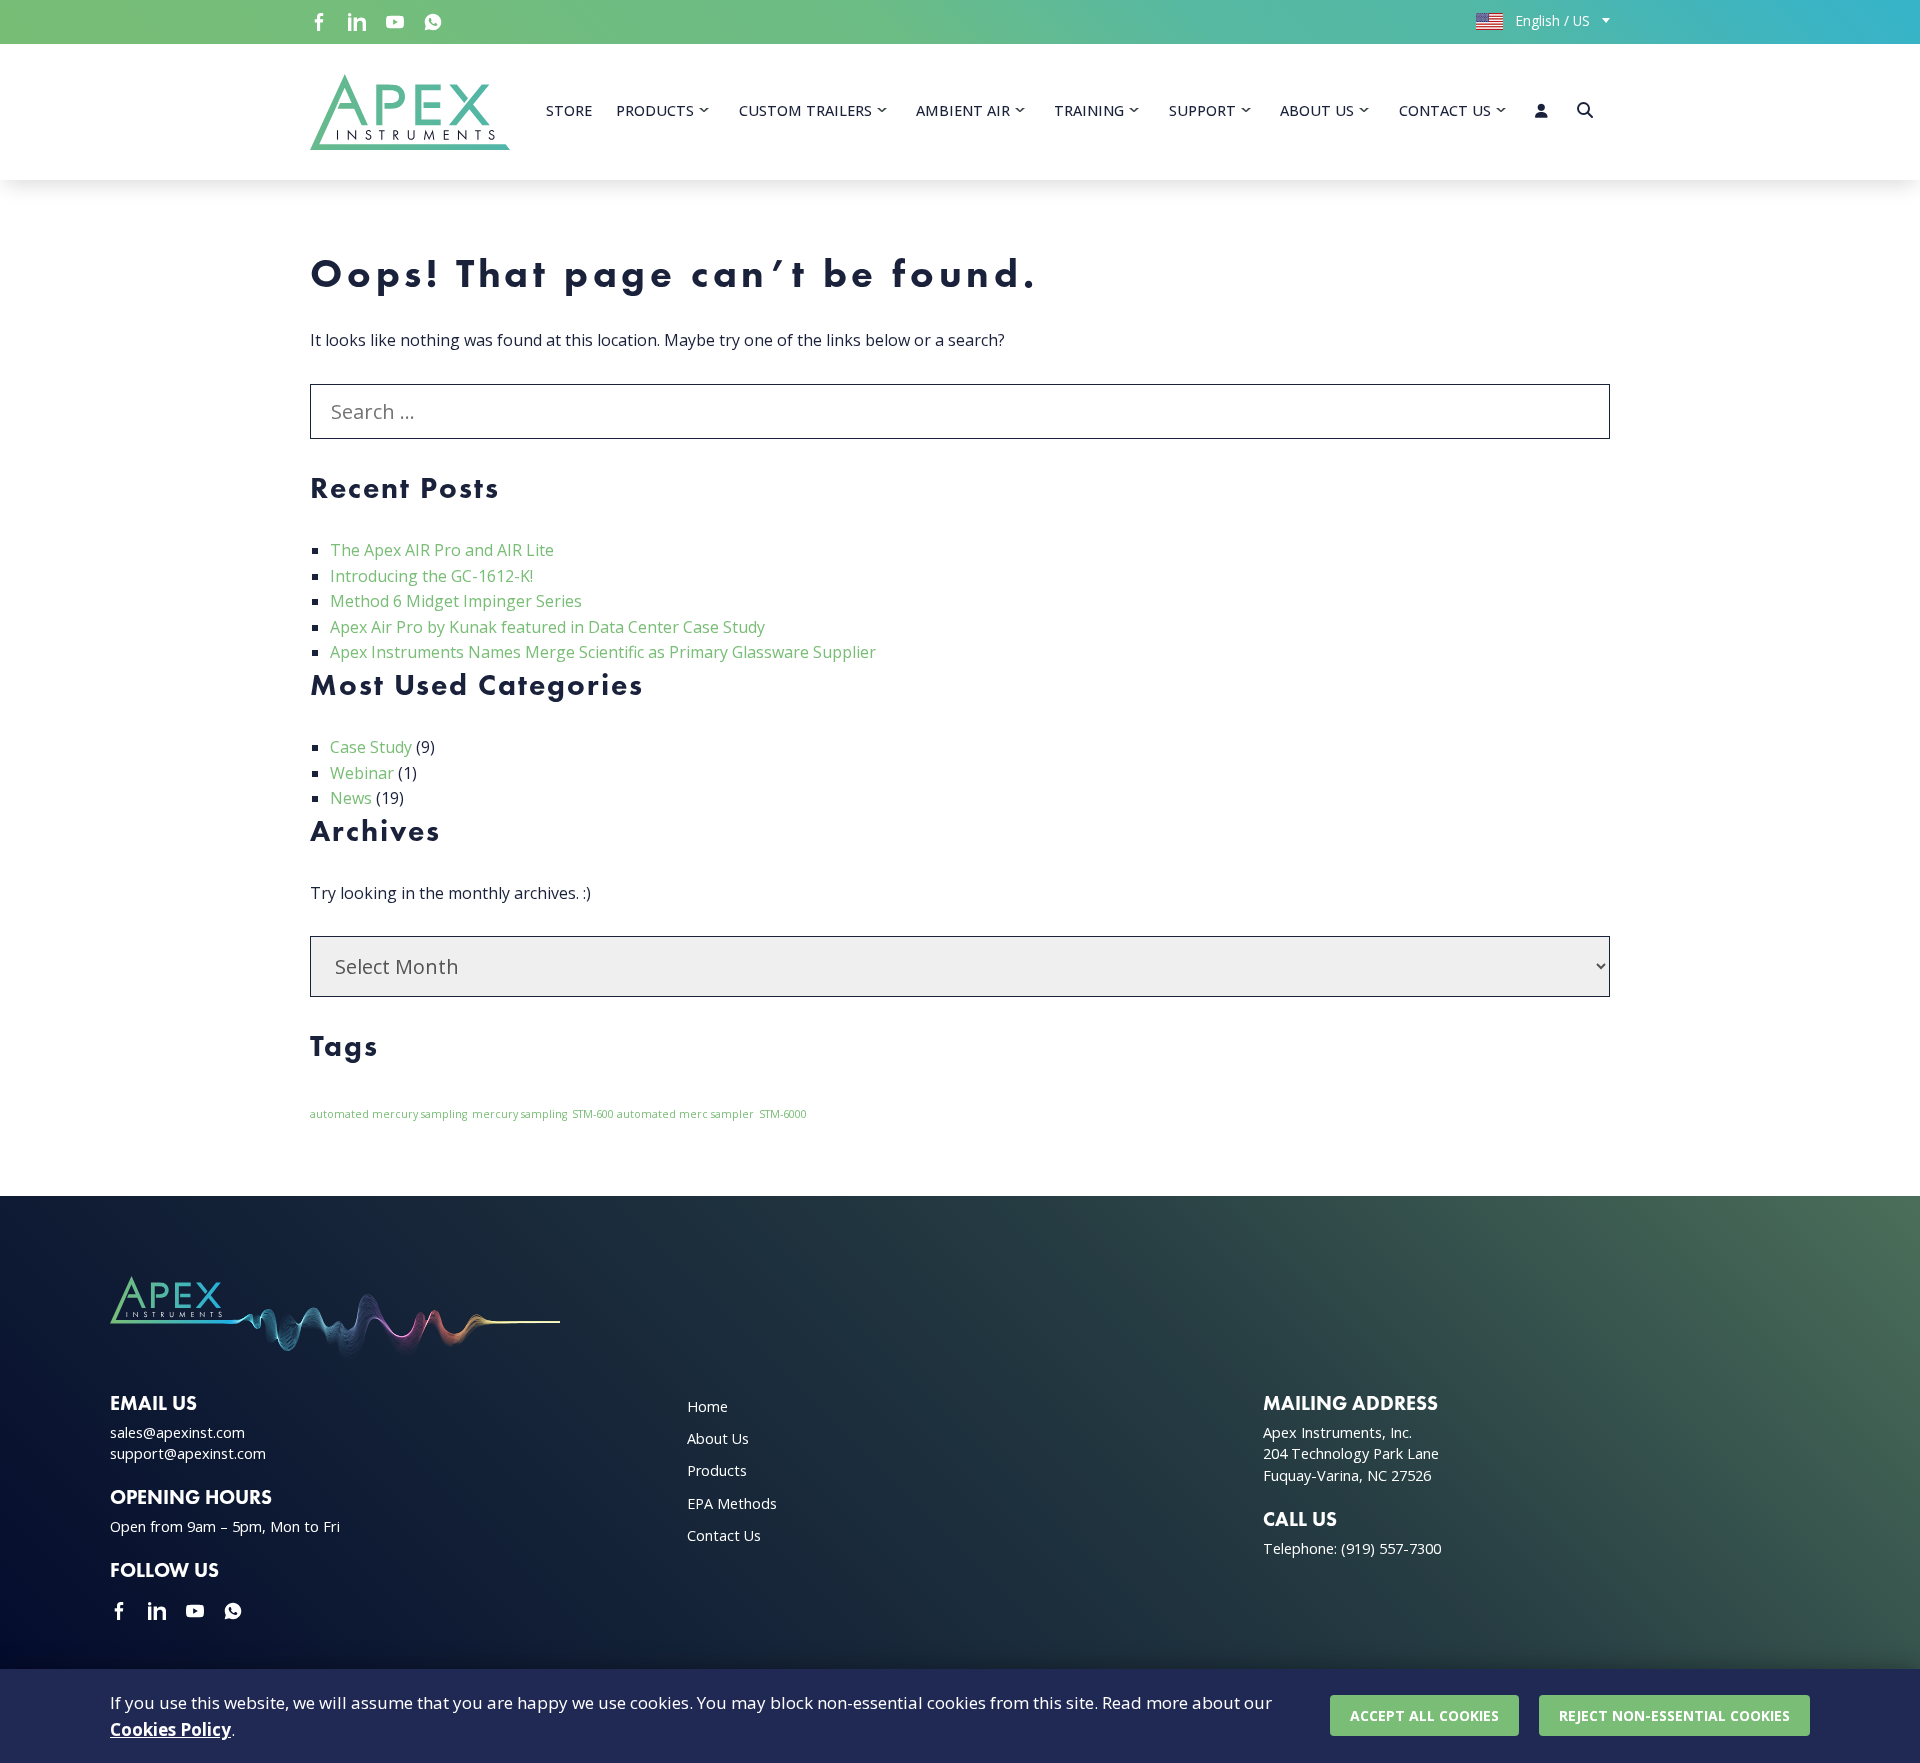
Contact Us (1445, 110)
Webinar (362, 773)
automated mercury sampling (388, 1114)
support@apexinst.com (188, 1453)
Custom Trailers (805, 110)
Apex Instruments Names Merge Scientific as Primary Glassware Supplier (603, 652)
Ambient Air (963, 110)
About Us (1317, 110)
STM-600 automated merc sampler (663, 1114)
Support (1202, 110)
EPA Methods (732, 1503)
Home (707, 1406)
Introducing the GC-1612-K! (431, 576)
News (351, 798)
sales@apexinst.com (177, 1432)
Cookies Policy (170, 1729)
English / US (1551, 20)
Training (1089, 110)
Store (569, 110)
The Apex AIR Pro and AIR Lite (442, 550)
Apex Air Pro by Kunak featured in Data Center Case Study (547, 627)
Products (655, 110)
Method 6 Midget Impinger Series (456, 601)
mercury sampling (519, 1114)
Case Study (371, 747)
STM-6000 (783, 1114)
